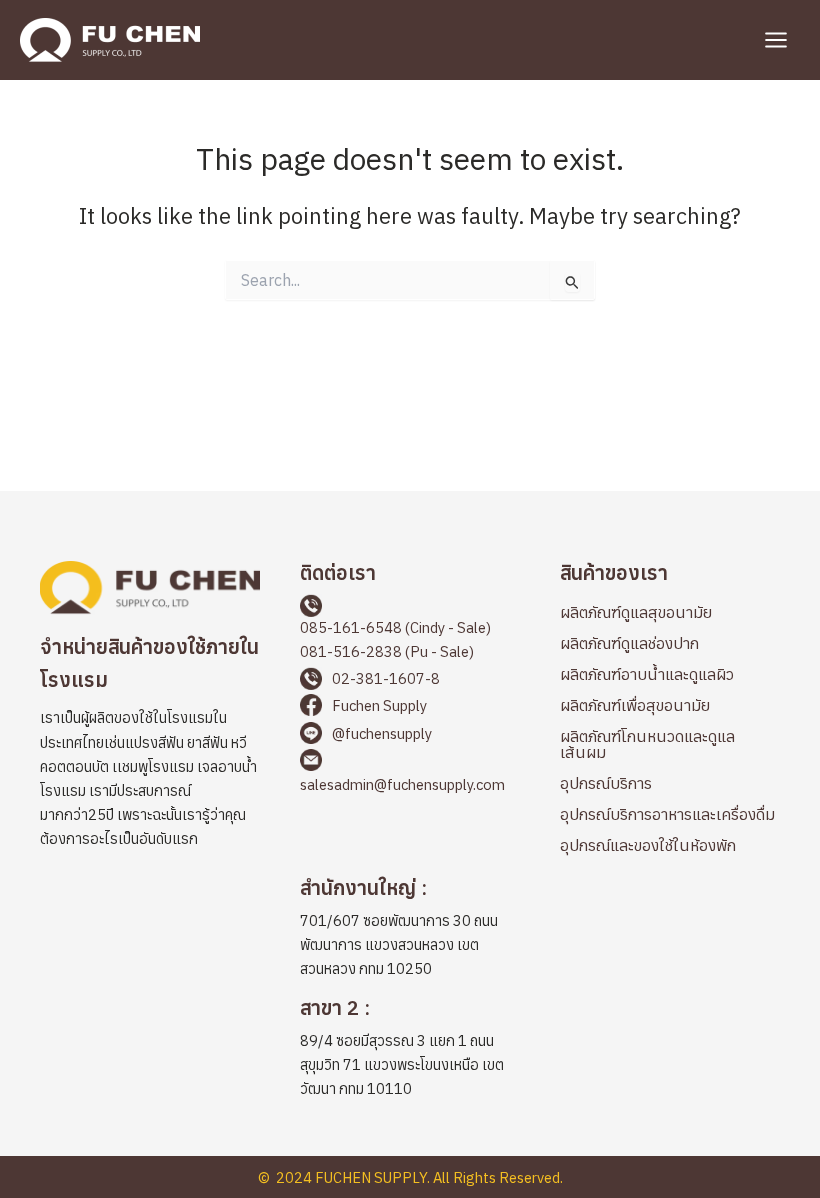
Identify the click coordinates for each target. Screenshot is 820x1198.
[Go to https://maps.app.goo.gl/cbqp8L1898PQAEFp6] (410, 1051)
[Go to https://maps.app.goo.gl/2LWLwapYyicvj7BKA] (410, 931)
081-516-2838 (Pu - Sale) (387, 651)
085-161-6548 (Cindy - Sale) (395, 627)
